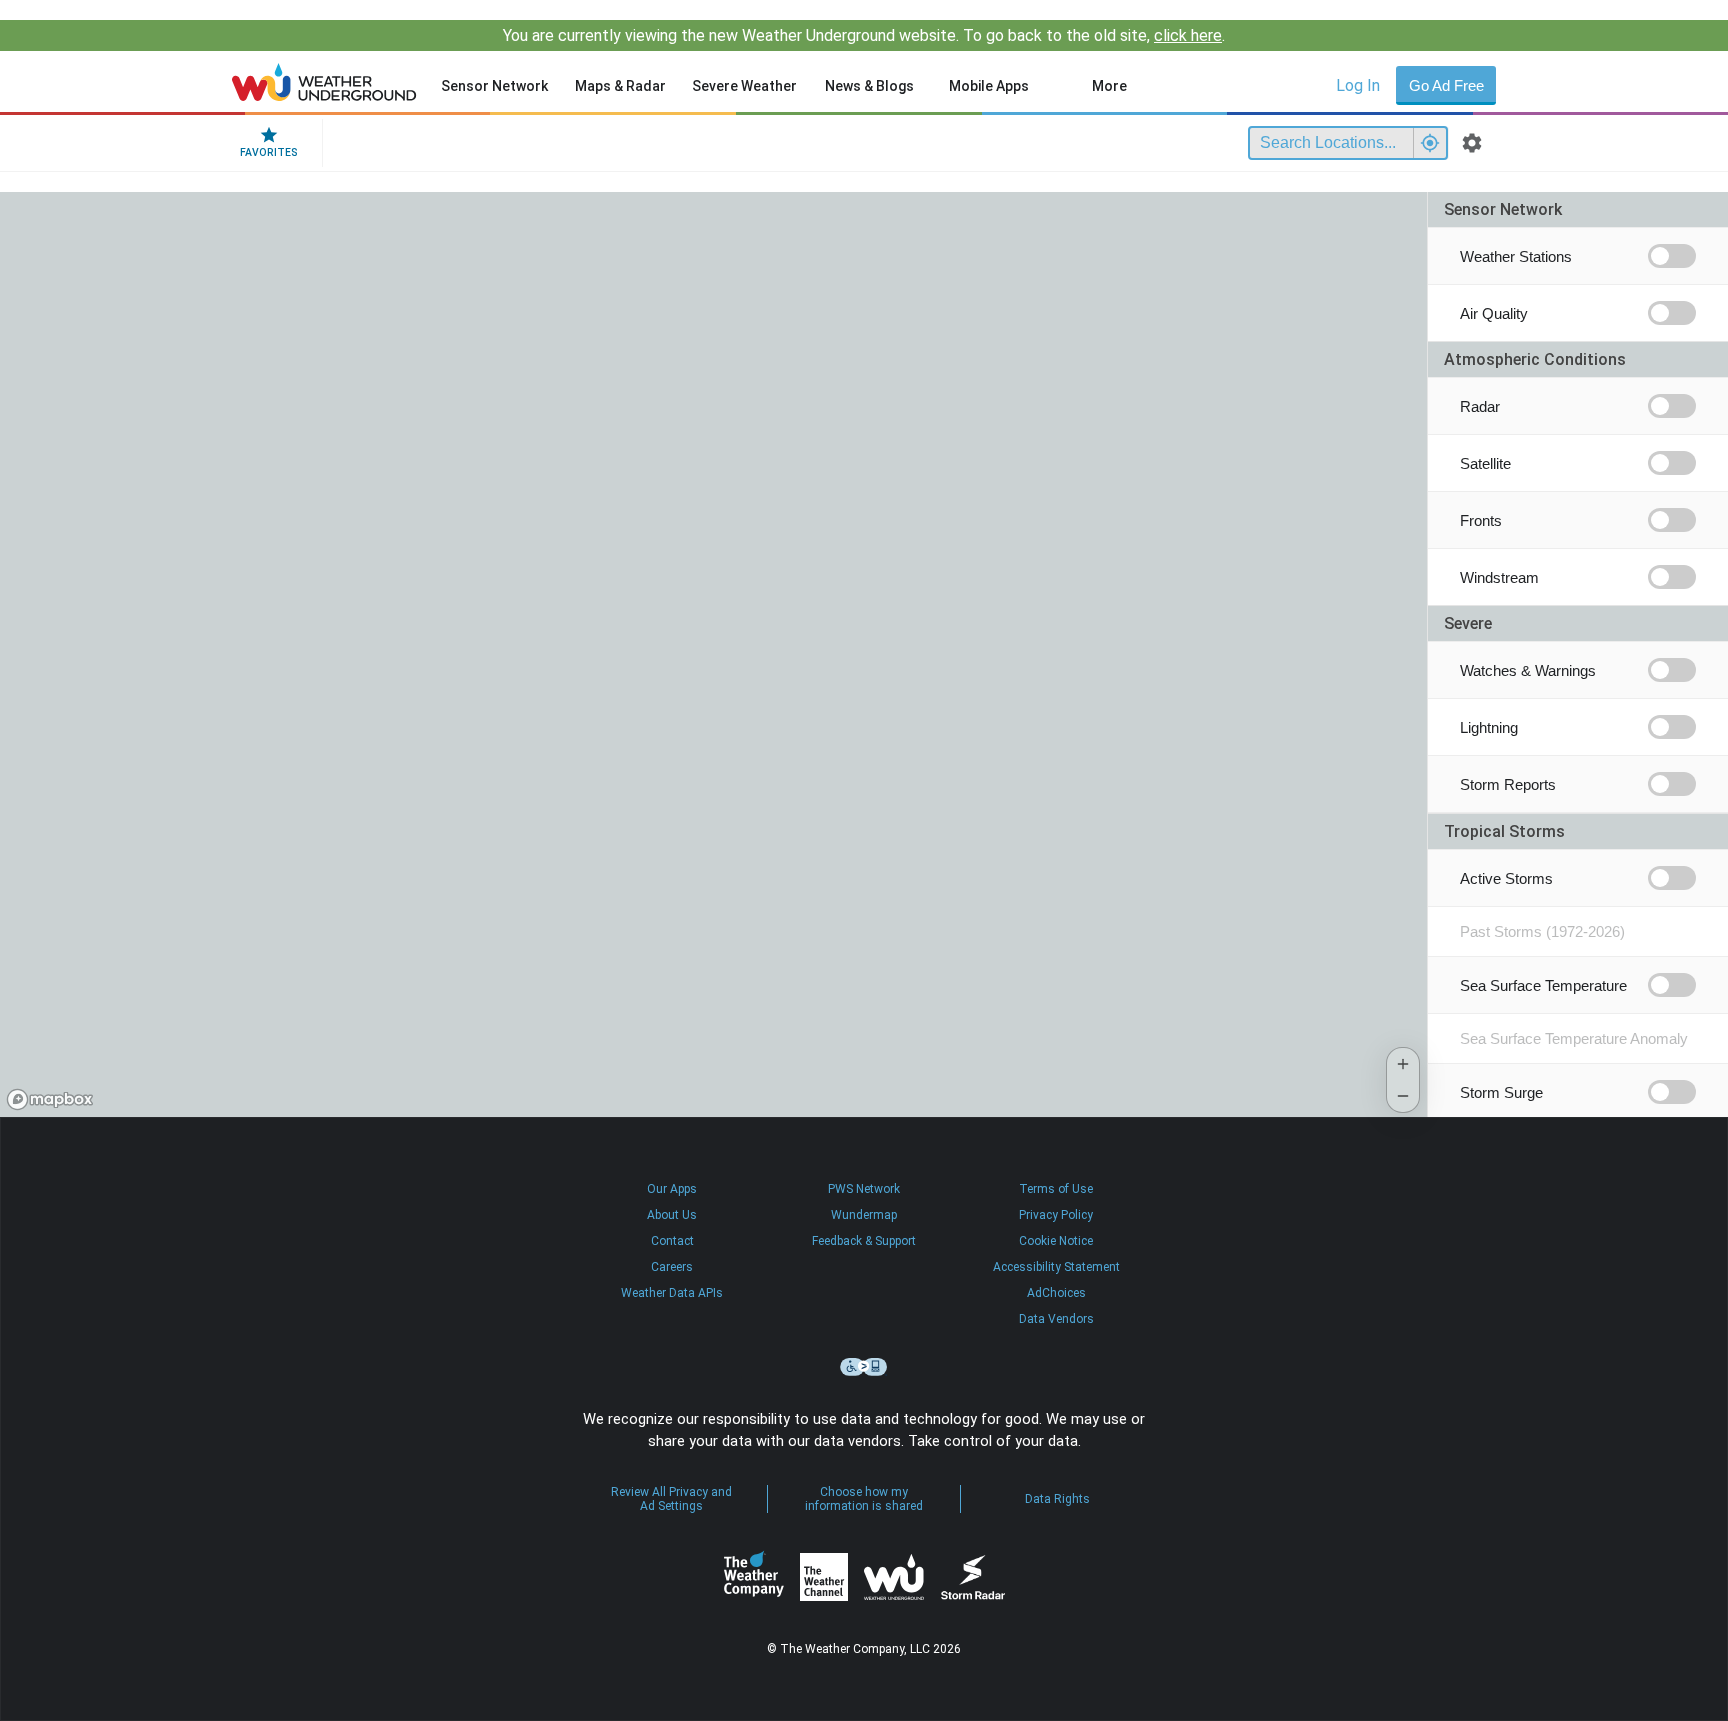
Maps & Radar (620, 86)
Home (324, 82)
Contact (672, 1241)
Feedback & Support (864, 1241)
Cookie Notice (1056, 1241)
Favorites (269, 152)
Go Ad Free (1446, 85)
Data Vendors (1056, 1319)
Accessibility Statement (1056, 1267)
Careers (672, 1267)
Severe (1468, 623)
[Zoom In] (1403, 1064)
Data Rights (1057, 1499)
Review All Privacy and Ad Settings (671, 1499)
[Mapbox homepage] (50, 1099)
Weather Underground (894, 1577)
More (1109, 86)
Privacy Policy (1056, 1215)
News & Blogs (869, 86)
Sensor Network (494, 86)
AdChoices (1056, 1293)
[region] (713, 654)
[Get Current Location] (1430, 143)
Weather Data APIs (672, 1293)
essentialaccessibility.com (864, 1367)
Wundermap (864, 1215)
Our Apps (672, 1189)
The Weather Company (754, 1577)
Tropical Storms (1504, 831)
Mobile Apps (989, 86)
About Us (672, 1215)
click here (1188, 35)
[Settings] (1472, 143)
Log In (1358, 85)
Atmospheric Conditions (1535, 359)
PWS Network (864, 1189)
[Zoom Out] (1403, 1096)
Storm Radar (972, 1577)
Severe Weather (744, 86)
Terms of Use (1056, 1189)
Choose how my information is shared (864, 1499)
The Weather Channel (824, 1577)
